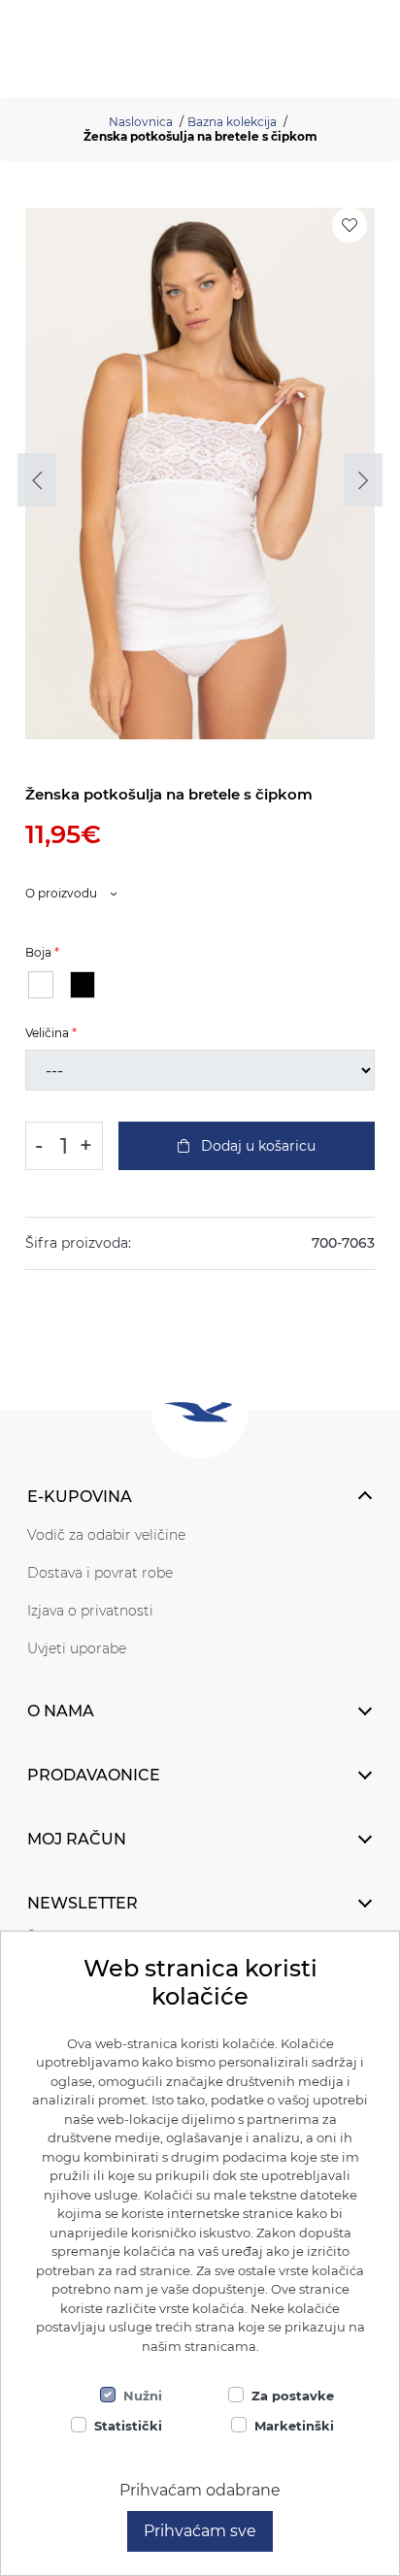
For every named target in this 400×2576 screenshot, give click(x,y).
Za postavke (293, 2396)
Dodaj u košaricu (256, 1146)
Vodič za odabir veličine (106, 1535)
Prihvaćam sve (200, 2531)
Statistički (128, 2426)
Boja (38, 952)
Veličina (47, 1033)
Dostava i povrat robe (100, 1573)
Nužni (143, 2396)
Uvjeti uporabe (77, 1648)
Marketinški (294, 2426)
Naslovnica (141, 122)
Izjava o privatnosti (90, 1611)
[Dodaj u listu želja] (350, 225)
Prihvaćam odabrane (200, 2490)
